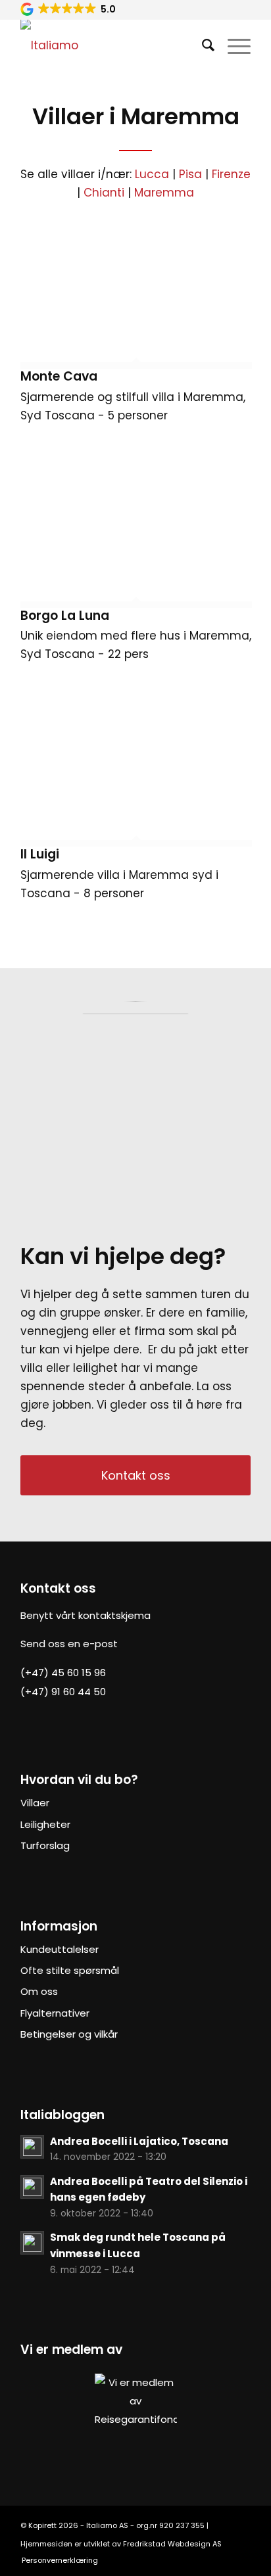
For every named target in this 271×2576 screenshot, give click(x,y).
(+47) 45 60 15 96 (63, 1673)
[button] (69, 9)
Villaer (35, 1803)
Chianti (104, 193)
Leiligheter (45, 1824)
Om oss (39, 1991)
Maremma (164, 193)
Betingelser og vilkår (69, 2034)
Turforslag (45, 1845)
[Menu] (233, 45)
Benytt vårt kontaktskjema (86, 1615)
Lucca (152, 174)
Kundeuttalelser (60, 1949)
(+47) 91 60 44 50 (63, 1692)
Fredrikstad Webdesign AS (172, 2544)
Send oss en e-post (69, 1644)
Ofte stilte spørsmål (70, 1970)
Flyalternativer (55, 2013)
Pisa (190, 174)
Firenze (231, 174)
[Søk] (202, 45)
